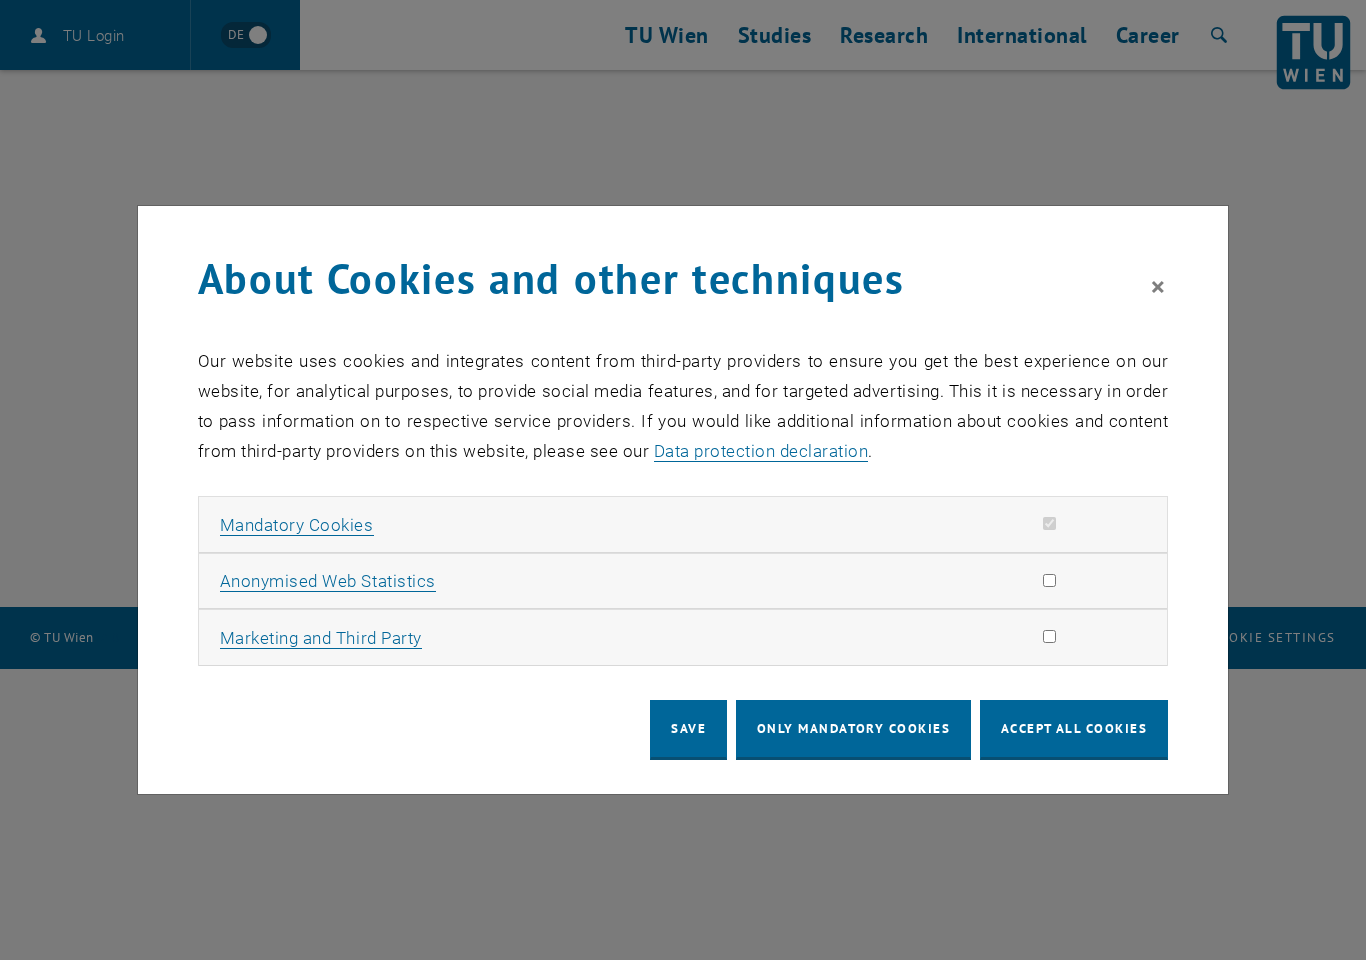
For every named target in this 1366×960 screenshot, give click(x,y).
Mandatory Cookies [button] (297, 525)
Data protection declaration (761, 451)
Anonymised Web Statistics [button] (328, 581)
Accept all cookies (1074, 728)
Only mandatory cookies (854, 728)
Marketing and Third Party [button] (321, 638)
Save (688, 728)
